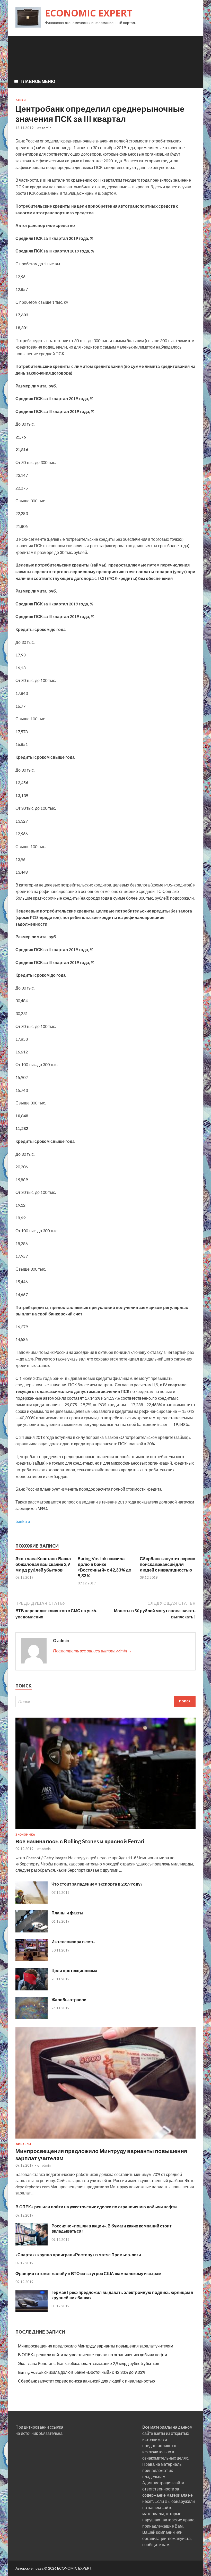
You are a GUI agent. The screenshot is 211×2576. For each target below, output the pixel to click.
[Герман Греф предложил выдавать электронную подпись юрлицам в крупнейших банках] (32, 2310)
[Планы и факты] (32, 1931)
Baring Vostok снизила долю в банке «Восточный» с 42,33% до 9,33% (104, 1567)
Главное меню (38, 81)
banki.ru (23, 1521)
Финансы (23, 2144)
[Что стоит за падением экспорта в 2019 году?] (32, 1902)
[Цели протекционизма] (32, 1989)
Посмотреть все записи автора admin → (92, 1651)
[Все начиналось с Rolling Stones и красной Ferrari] (105, 1830)
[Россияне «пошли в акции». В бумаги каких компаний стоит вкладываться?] (32, 2244)
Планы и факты (67, 1913)
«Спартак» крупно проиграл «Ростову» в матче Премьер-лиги (78, 2255)
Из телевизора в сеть (73, 1942)
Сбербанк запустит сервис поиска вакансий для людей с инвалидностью (167, 1564)
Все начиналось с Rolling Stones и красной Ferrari (80, 1841)
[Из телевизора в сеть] (32, 1960)
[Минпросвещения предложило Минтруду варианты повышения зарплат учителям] (105, 2139)
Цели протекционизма (74, 1970)
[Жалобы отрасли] (32, 2018)
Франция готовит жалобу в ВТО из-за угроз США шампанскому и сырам (88, 2273)
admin (47, 128)
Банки (21, 100)
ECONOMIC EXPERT (89, 13)
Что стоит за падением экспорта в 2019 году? (97, 1884)
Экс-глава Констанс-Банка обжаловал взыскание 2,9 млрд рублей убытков (43, 1564)
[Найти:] (105, 1701)
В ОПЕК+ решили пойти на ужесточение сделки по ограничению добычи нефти (96, 2207)
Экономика (25, 1835)
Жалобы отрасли (69, 2000)
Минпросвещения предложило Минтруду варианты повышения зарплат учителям (96, 2346)
